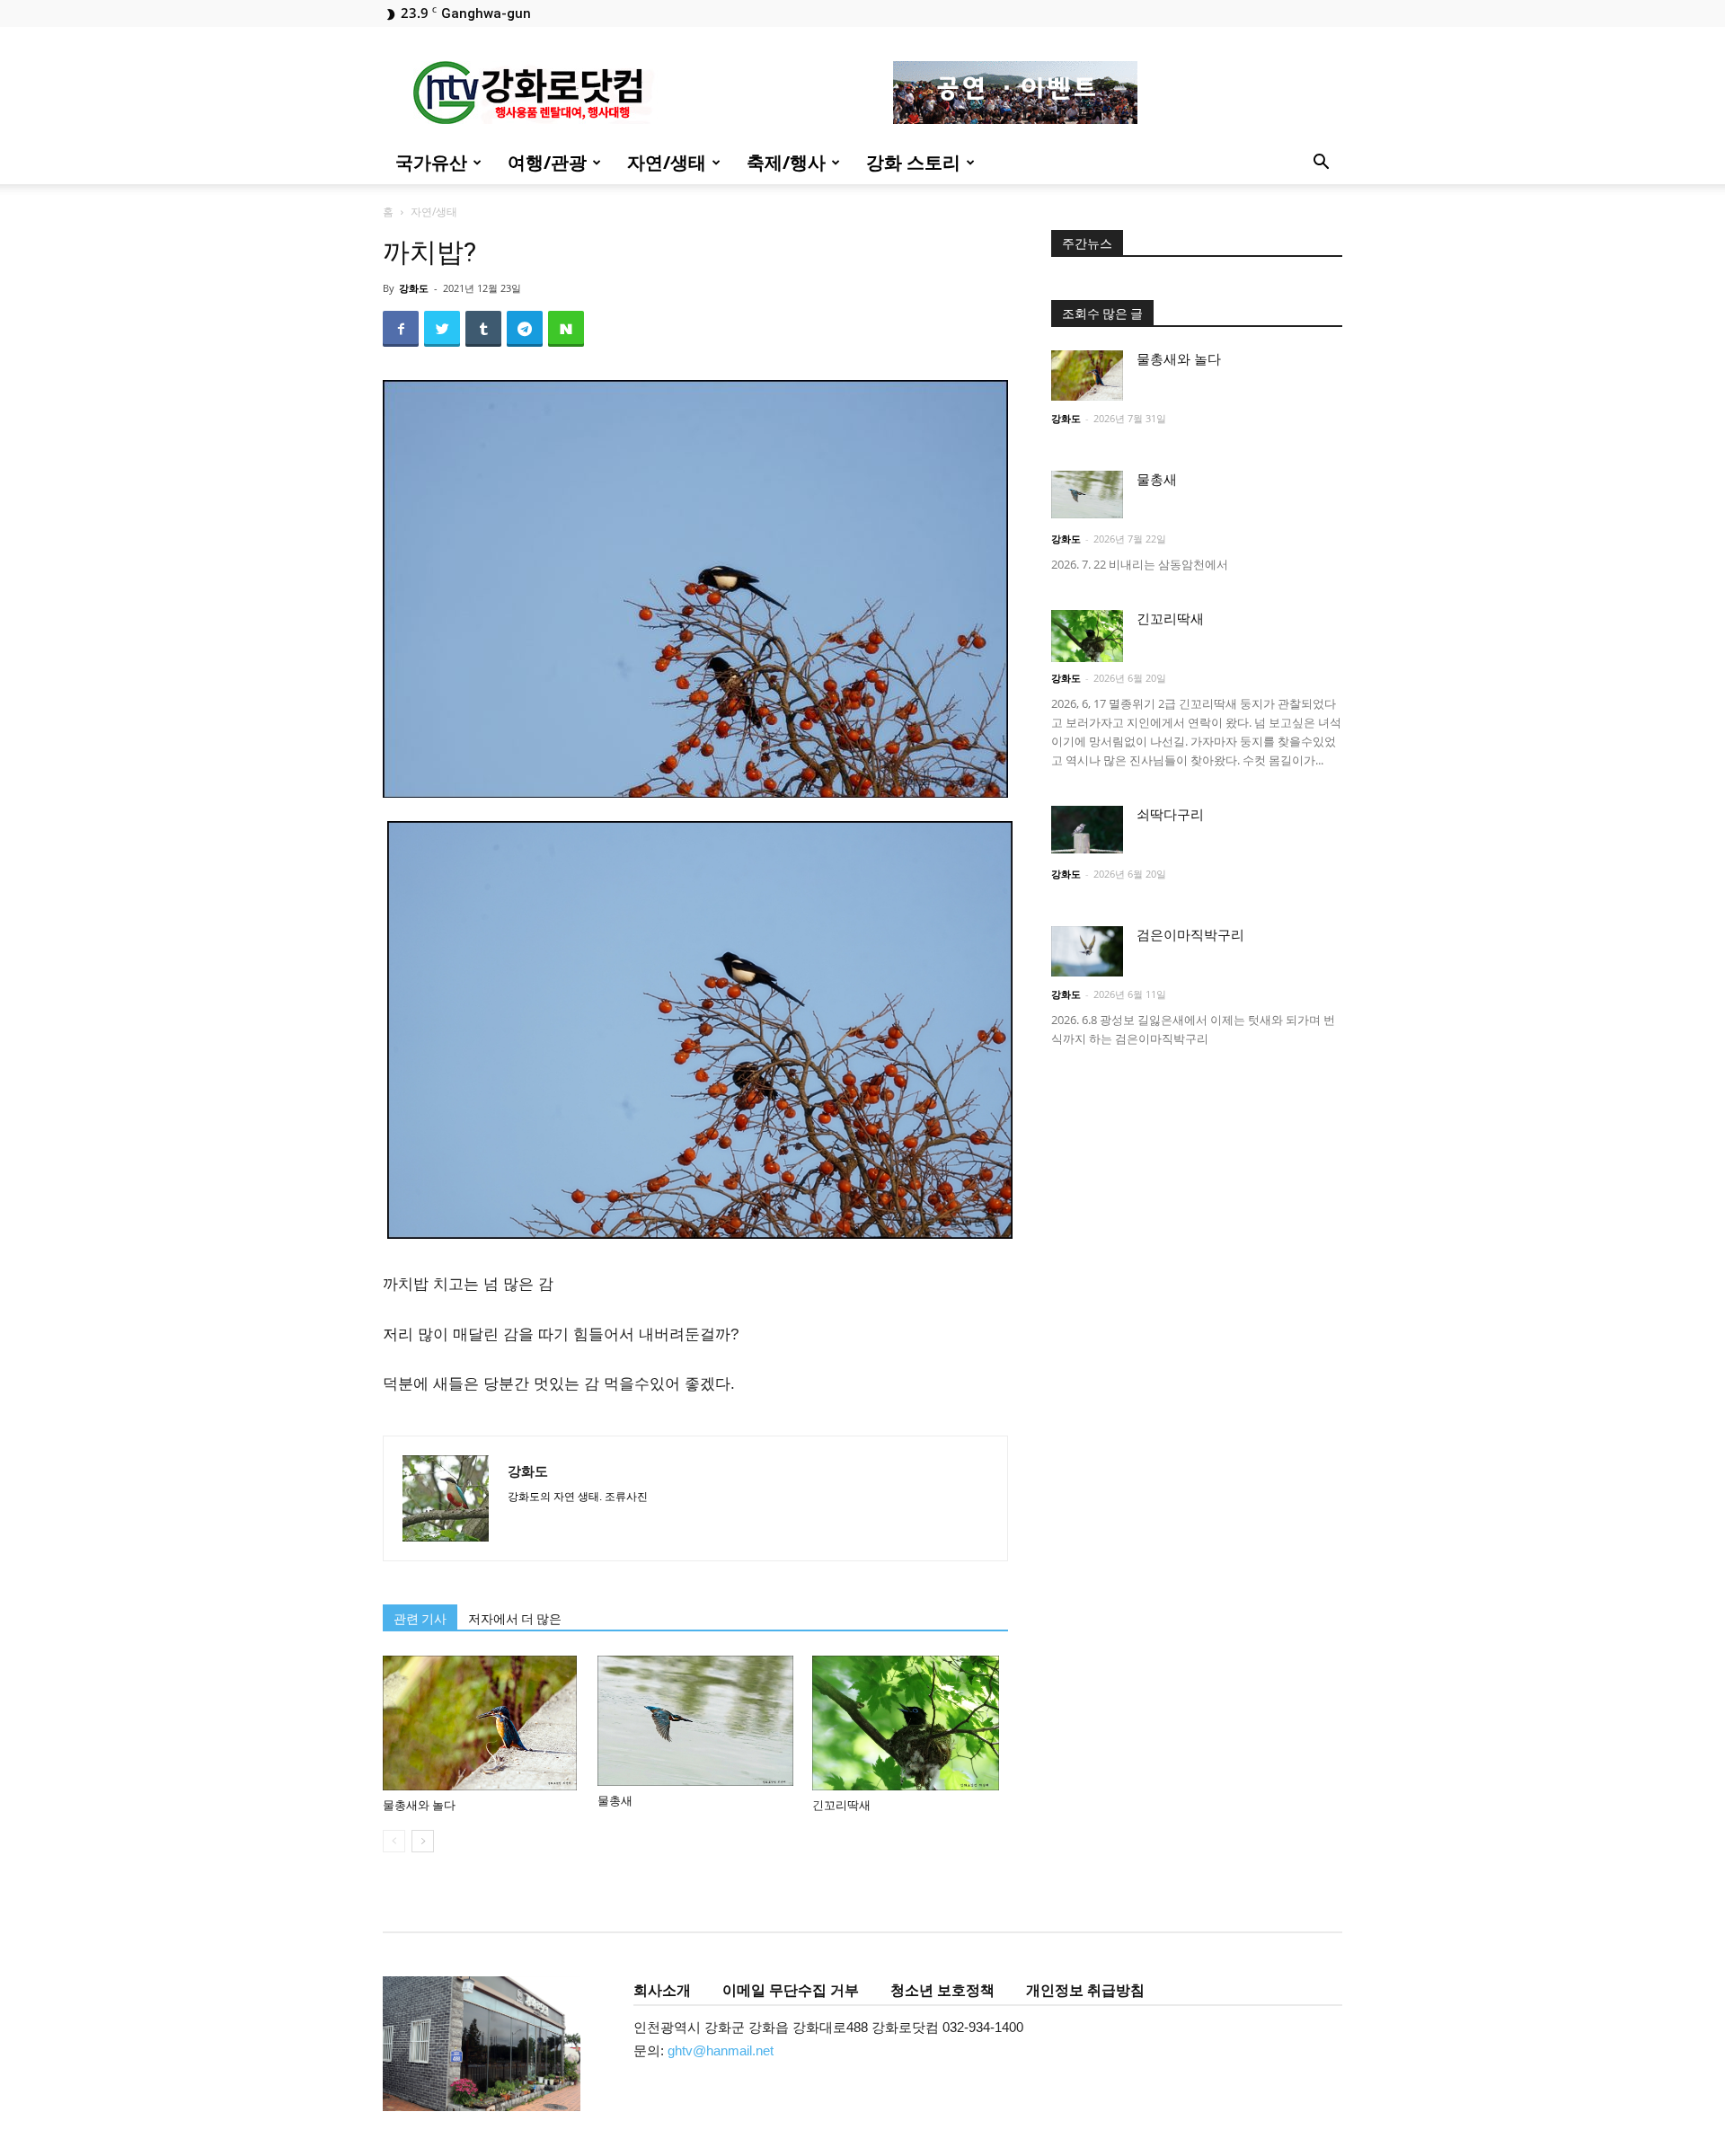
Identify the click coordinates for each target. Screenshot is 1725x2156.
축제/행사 (786, 162)
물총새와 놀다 (419, 1805)
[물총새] (695, 1721)
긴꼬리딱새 (841, 1805)
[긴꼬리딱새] (910, 1723)
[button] (1321, 164)
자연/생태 (667, 162)
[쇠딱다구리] (1087, 830)
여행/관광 (547, 162)
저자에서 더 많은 (515, 1619)
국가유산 (431, 162)
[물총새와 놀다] (481, 1723)
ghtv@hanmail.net (721, 2050)
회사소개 (662, 1990)
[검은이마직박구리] (1087, 951)
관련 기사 (420, 1619)
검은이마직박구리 (1190, 935)
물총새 (615, 1801)
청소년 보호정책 (942, 1990)
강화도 (414, 288)
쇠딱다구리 (1170, 815)
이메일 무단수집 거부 (791, 1990)
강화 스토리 (913, 162)
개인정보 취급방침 (1085, 1990)
